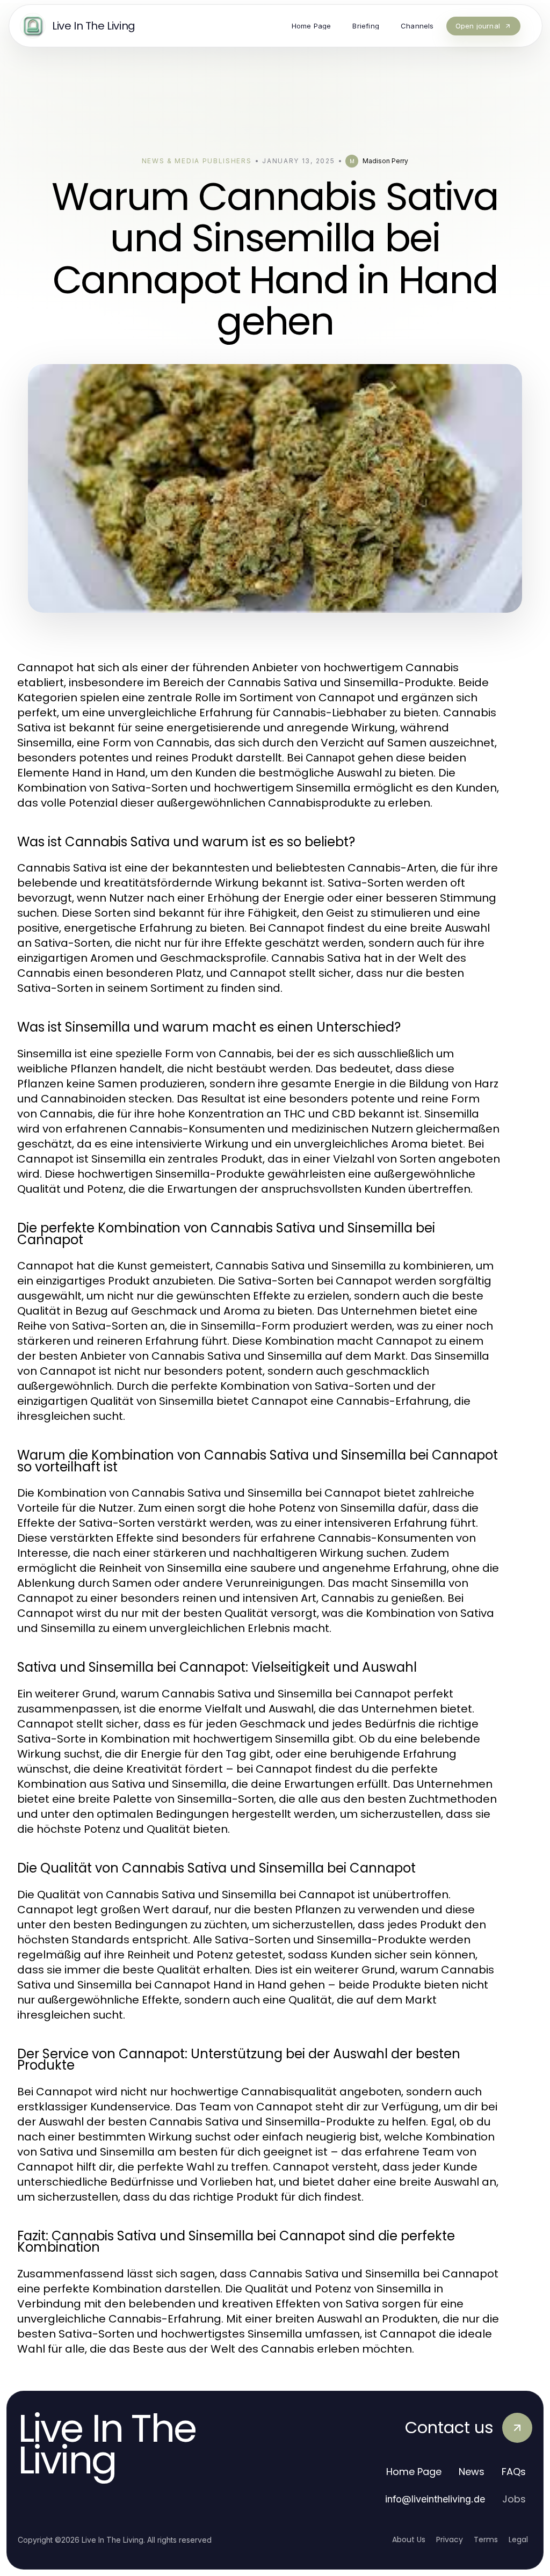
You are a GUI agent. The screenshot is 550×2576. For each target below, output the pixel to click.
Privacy (450, 2539)
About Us (409, 2539)
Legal (518, 2539)
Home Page (414, 2472)
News (472, 2472)
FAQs (514, 2472)
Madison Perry (385, 161)
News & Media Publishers (197, 161)
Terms (486, 2539)
